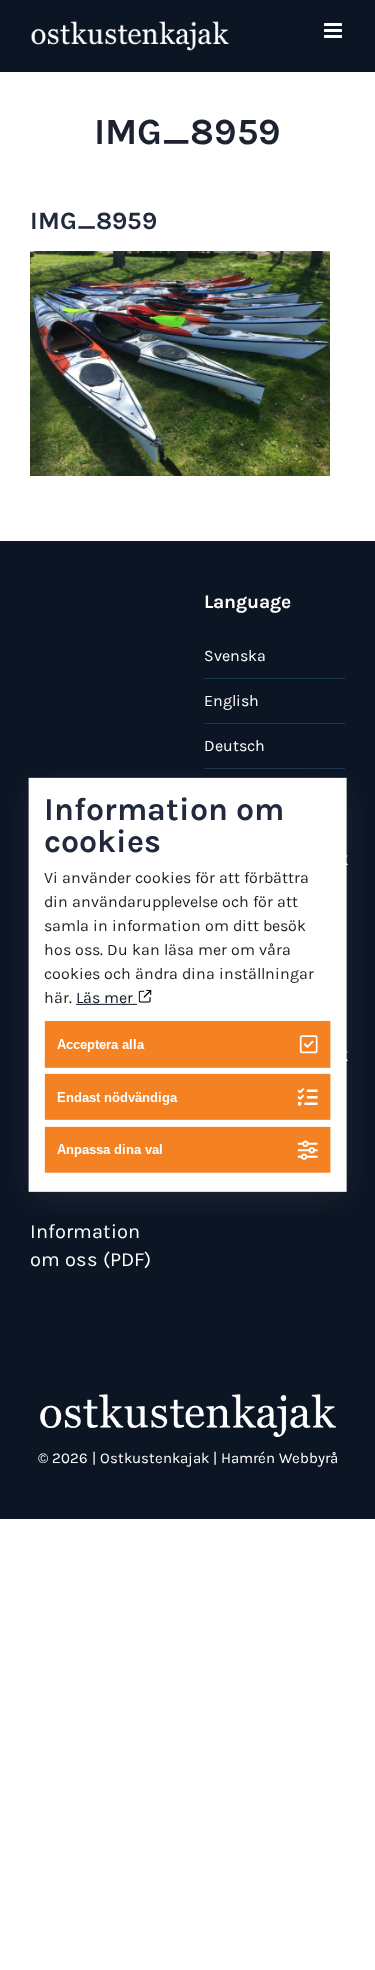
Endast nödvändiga (117, 1096)
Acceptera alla (100, 1044)
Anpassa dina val (110, 1149)
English (231, 700)
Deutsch (234, 745)
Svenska (235, 655)
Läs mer (106, 997)
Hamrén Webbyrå (279, 1458)
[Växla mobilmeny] (334, 30)
